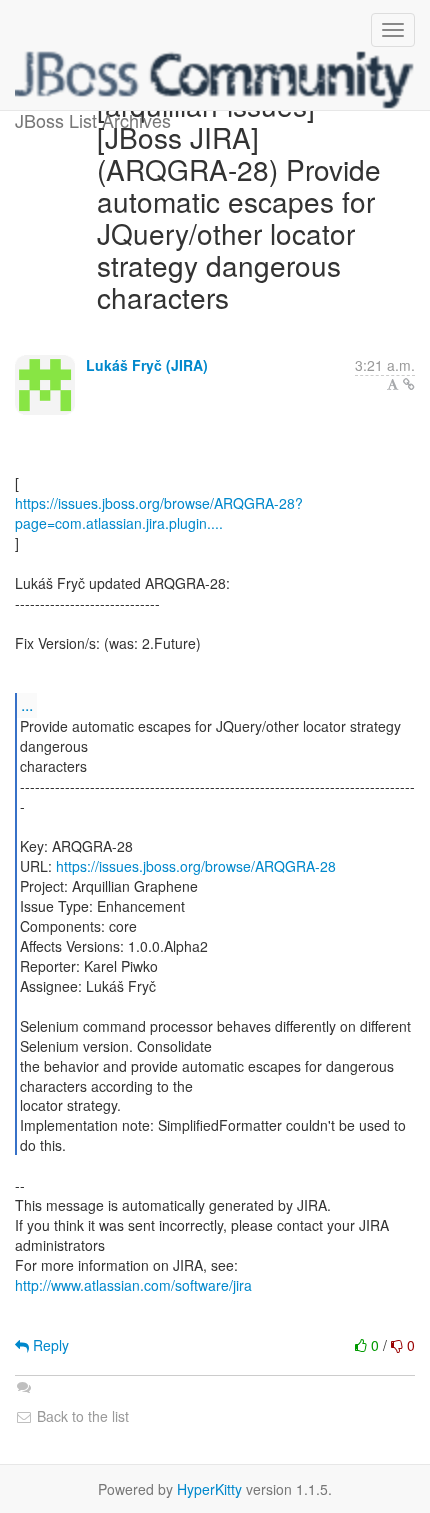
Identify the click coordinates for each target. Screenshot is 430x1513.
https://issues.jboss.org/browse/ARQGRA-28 (196, 866)
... (27, 704)
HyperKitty (209, 1489)
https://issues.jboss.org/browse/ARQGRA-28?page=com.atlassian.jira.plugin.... (159, 513)
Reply (49, 1345)
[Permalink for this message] (409, 384)
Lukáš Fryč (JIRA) (147, 365)
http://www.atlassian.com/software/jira (133, 1285)
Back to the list (81, 1416)
